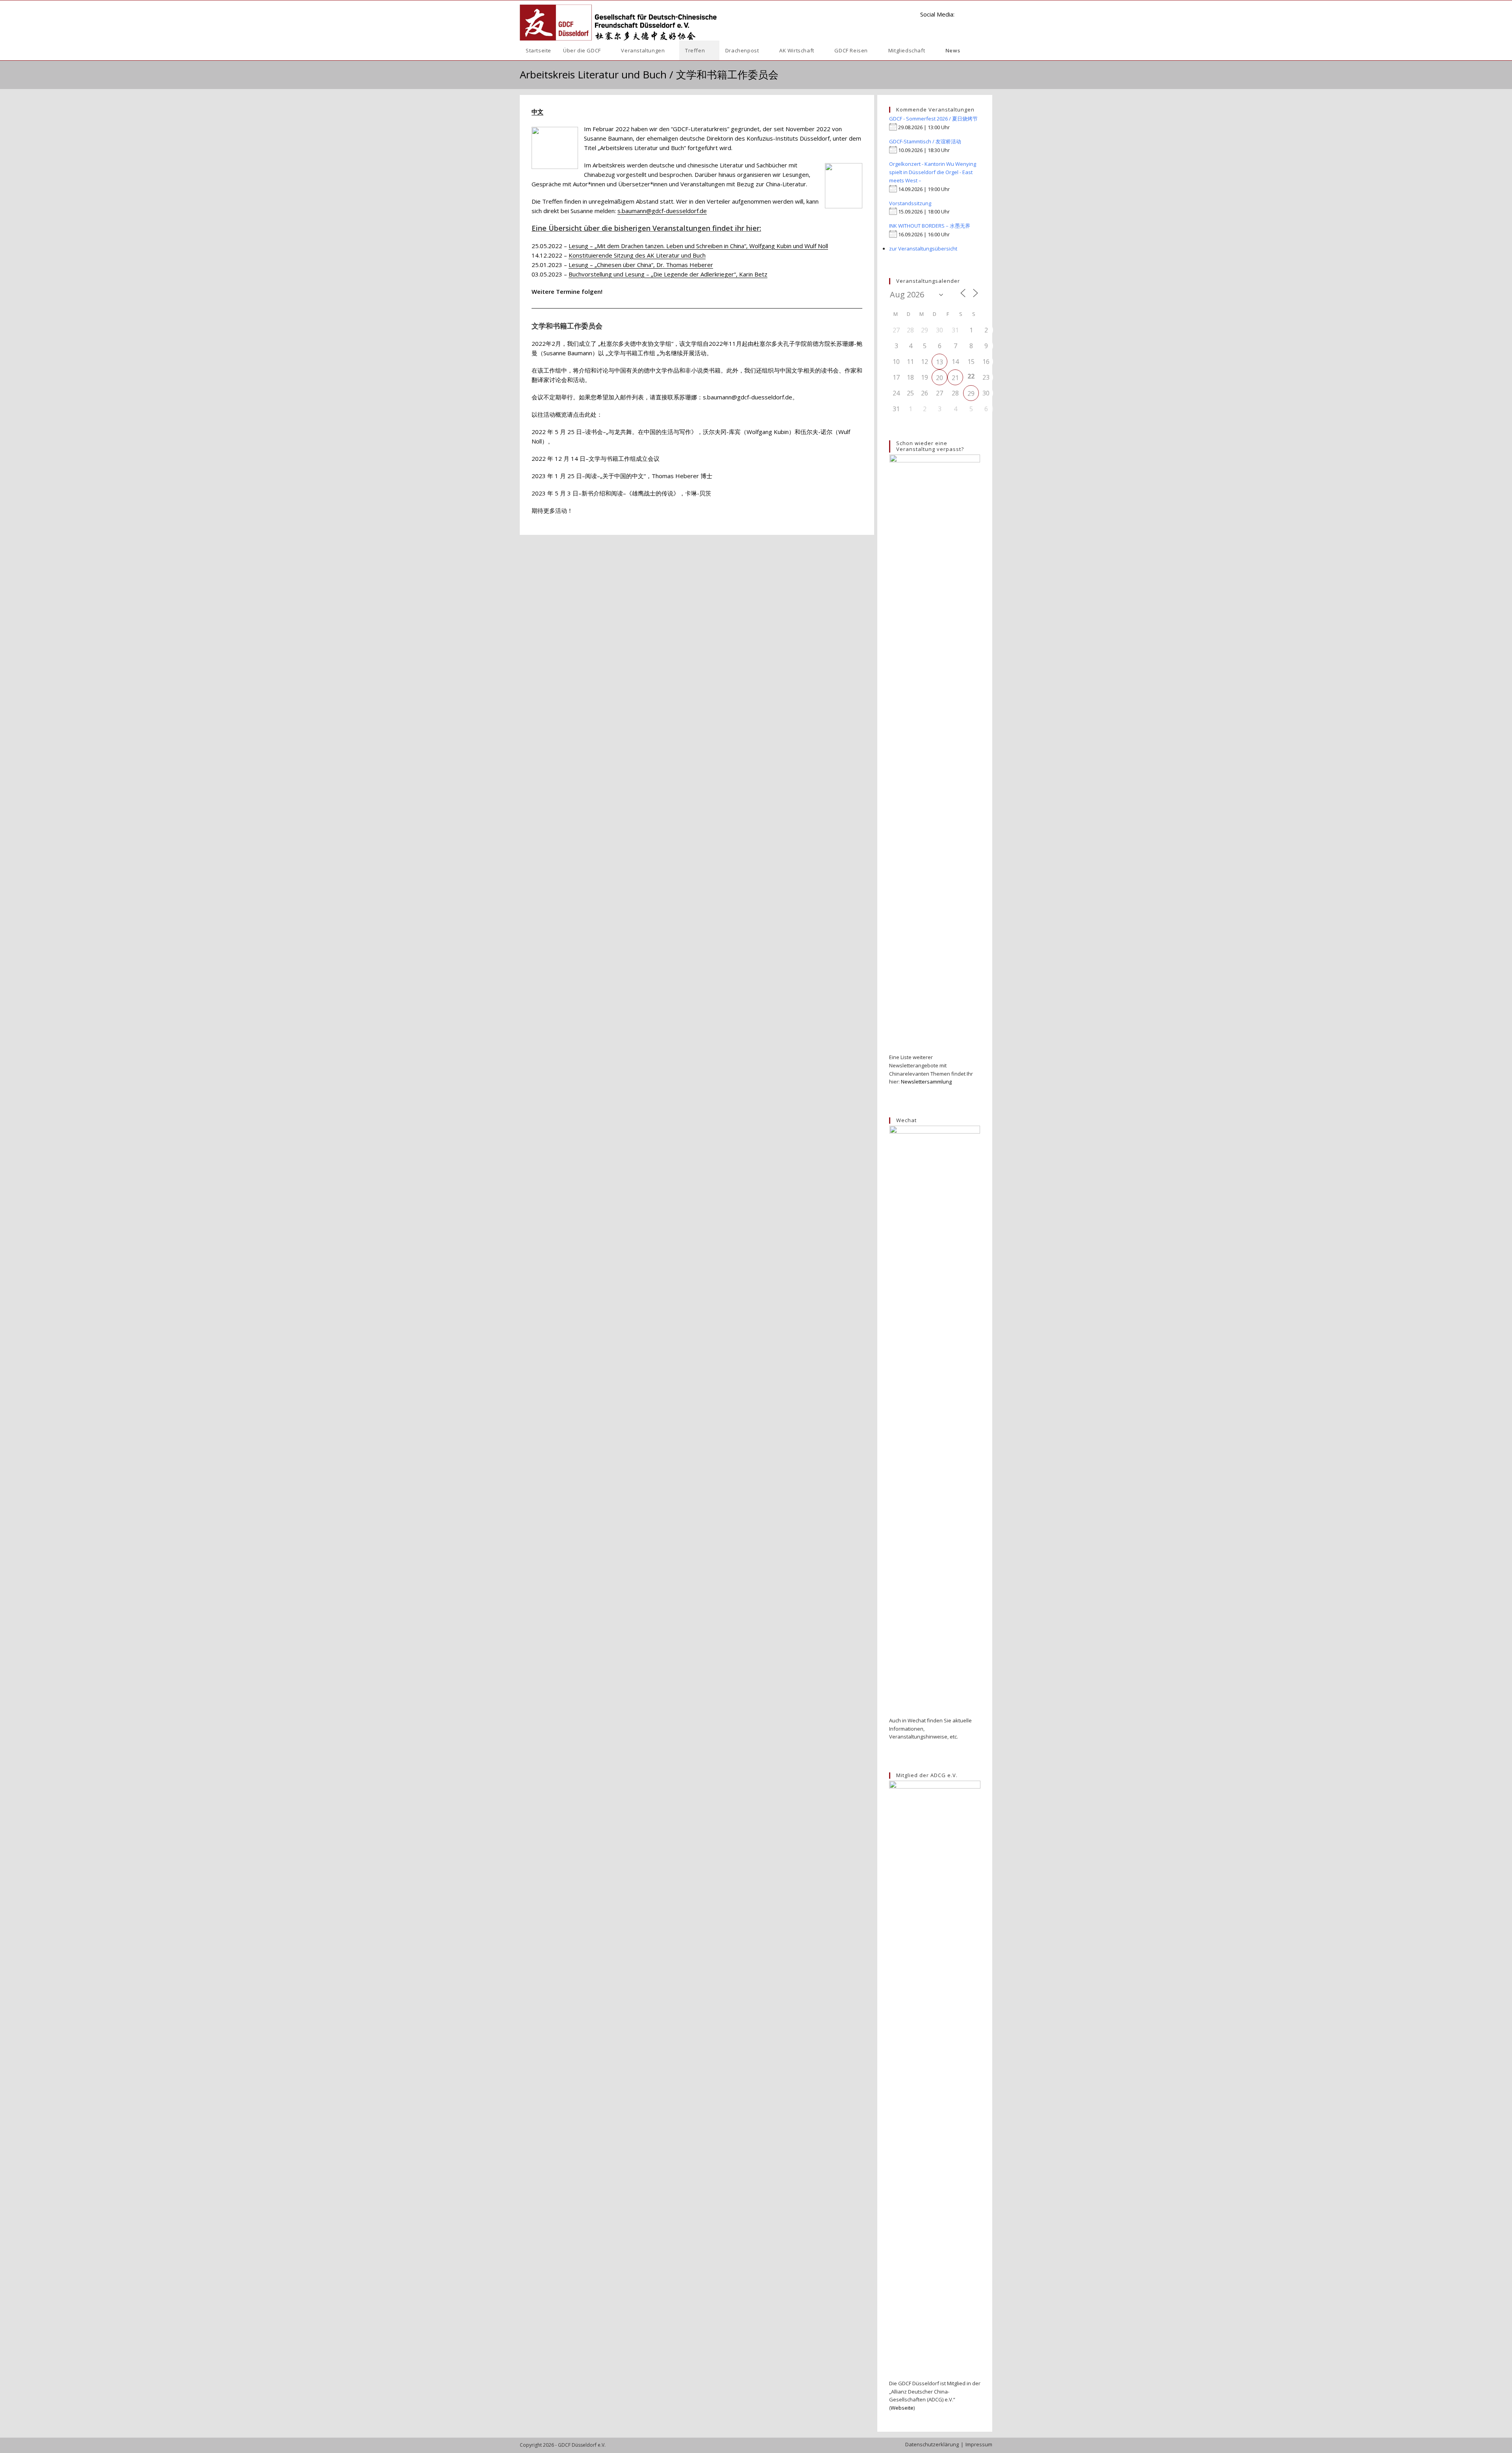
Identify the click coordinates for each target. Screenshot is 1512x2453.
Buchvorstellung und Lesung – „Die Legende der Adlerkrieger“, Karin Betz (668, 274)
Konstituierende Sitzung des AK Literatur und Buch (637, 255)
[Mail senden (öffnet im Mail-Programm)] (989, 14)
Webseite (902, 2408)
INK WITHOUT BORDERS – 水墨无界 (930, 226)
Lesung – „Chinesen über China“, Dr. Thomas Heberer (641, 265)
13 (939, 362)
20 (939, 378)
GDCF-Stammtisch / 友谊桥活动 (925, 141)
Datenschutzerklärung (932, 2444)
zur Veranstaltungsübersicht (923, 249)
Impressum (979, 2444)
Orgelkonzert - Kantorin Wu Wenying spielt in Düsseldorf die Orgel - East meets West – (933, 172)
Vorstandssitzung (910, 203)
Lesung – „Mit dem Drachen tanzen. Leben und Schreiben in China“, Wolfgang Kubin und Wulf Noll (698, 246)
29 (971, 393)
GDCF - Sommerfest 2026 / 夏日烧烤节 (933, 119)
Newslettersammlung (926, 1082)
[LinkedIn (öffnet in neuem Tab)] (964, 14)
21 (955, 378)
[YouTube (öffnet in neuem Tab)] (976, 14)
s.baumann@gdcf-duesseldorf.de (662, 211)
